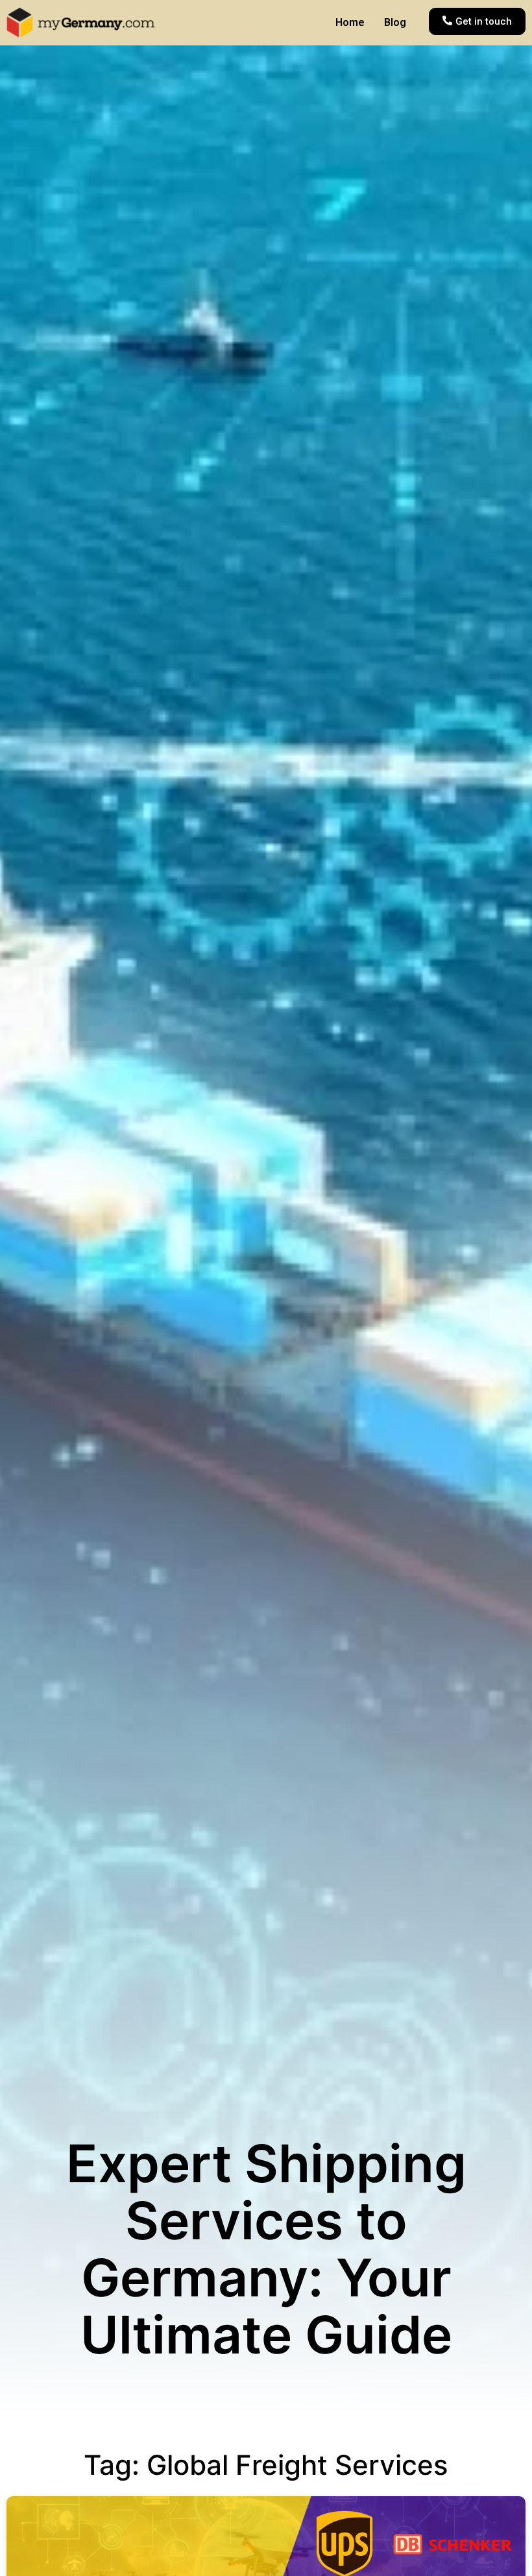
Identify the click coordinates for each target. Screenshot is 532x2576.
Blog (395, 22)
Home (350, 22)
